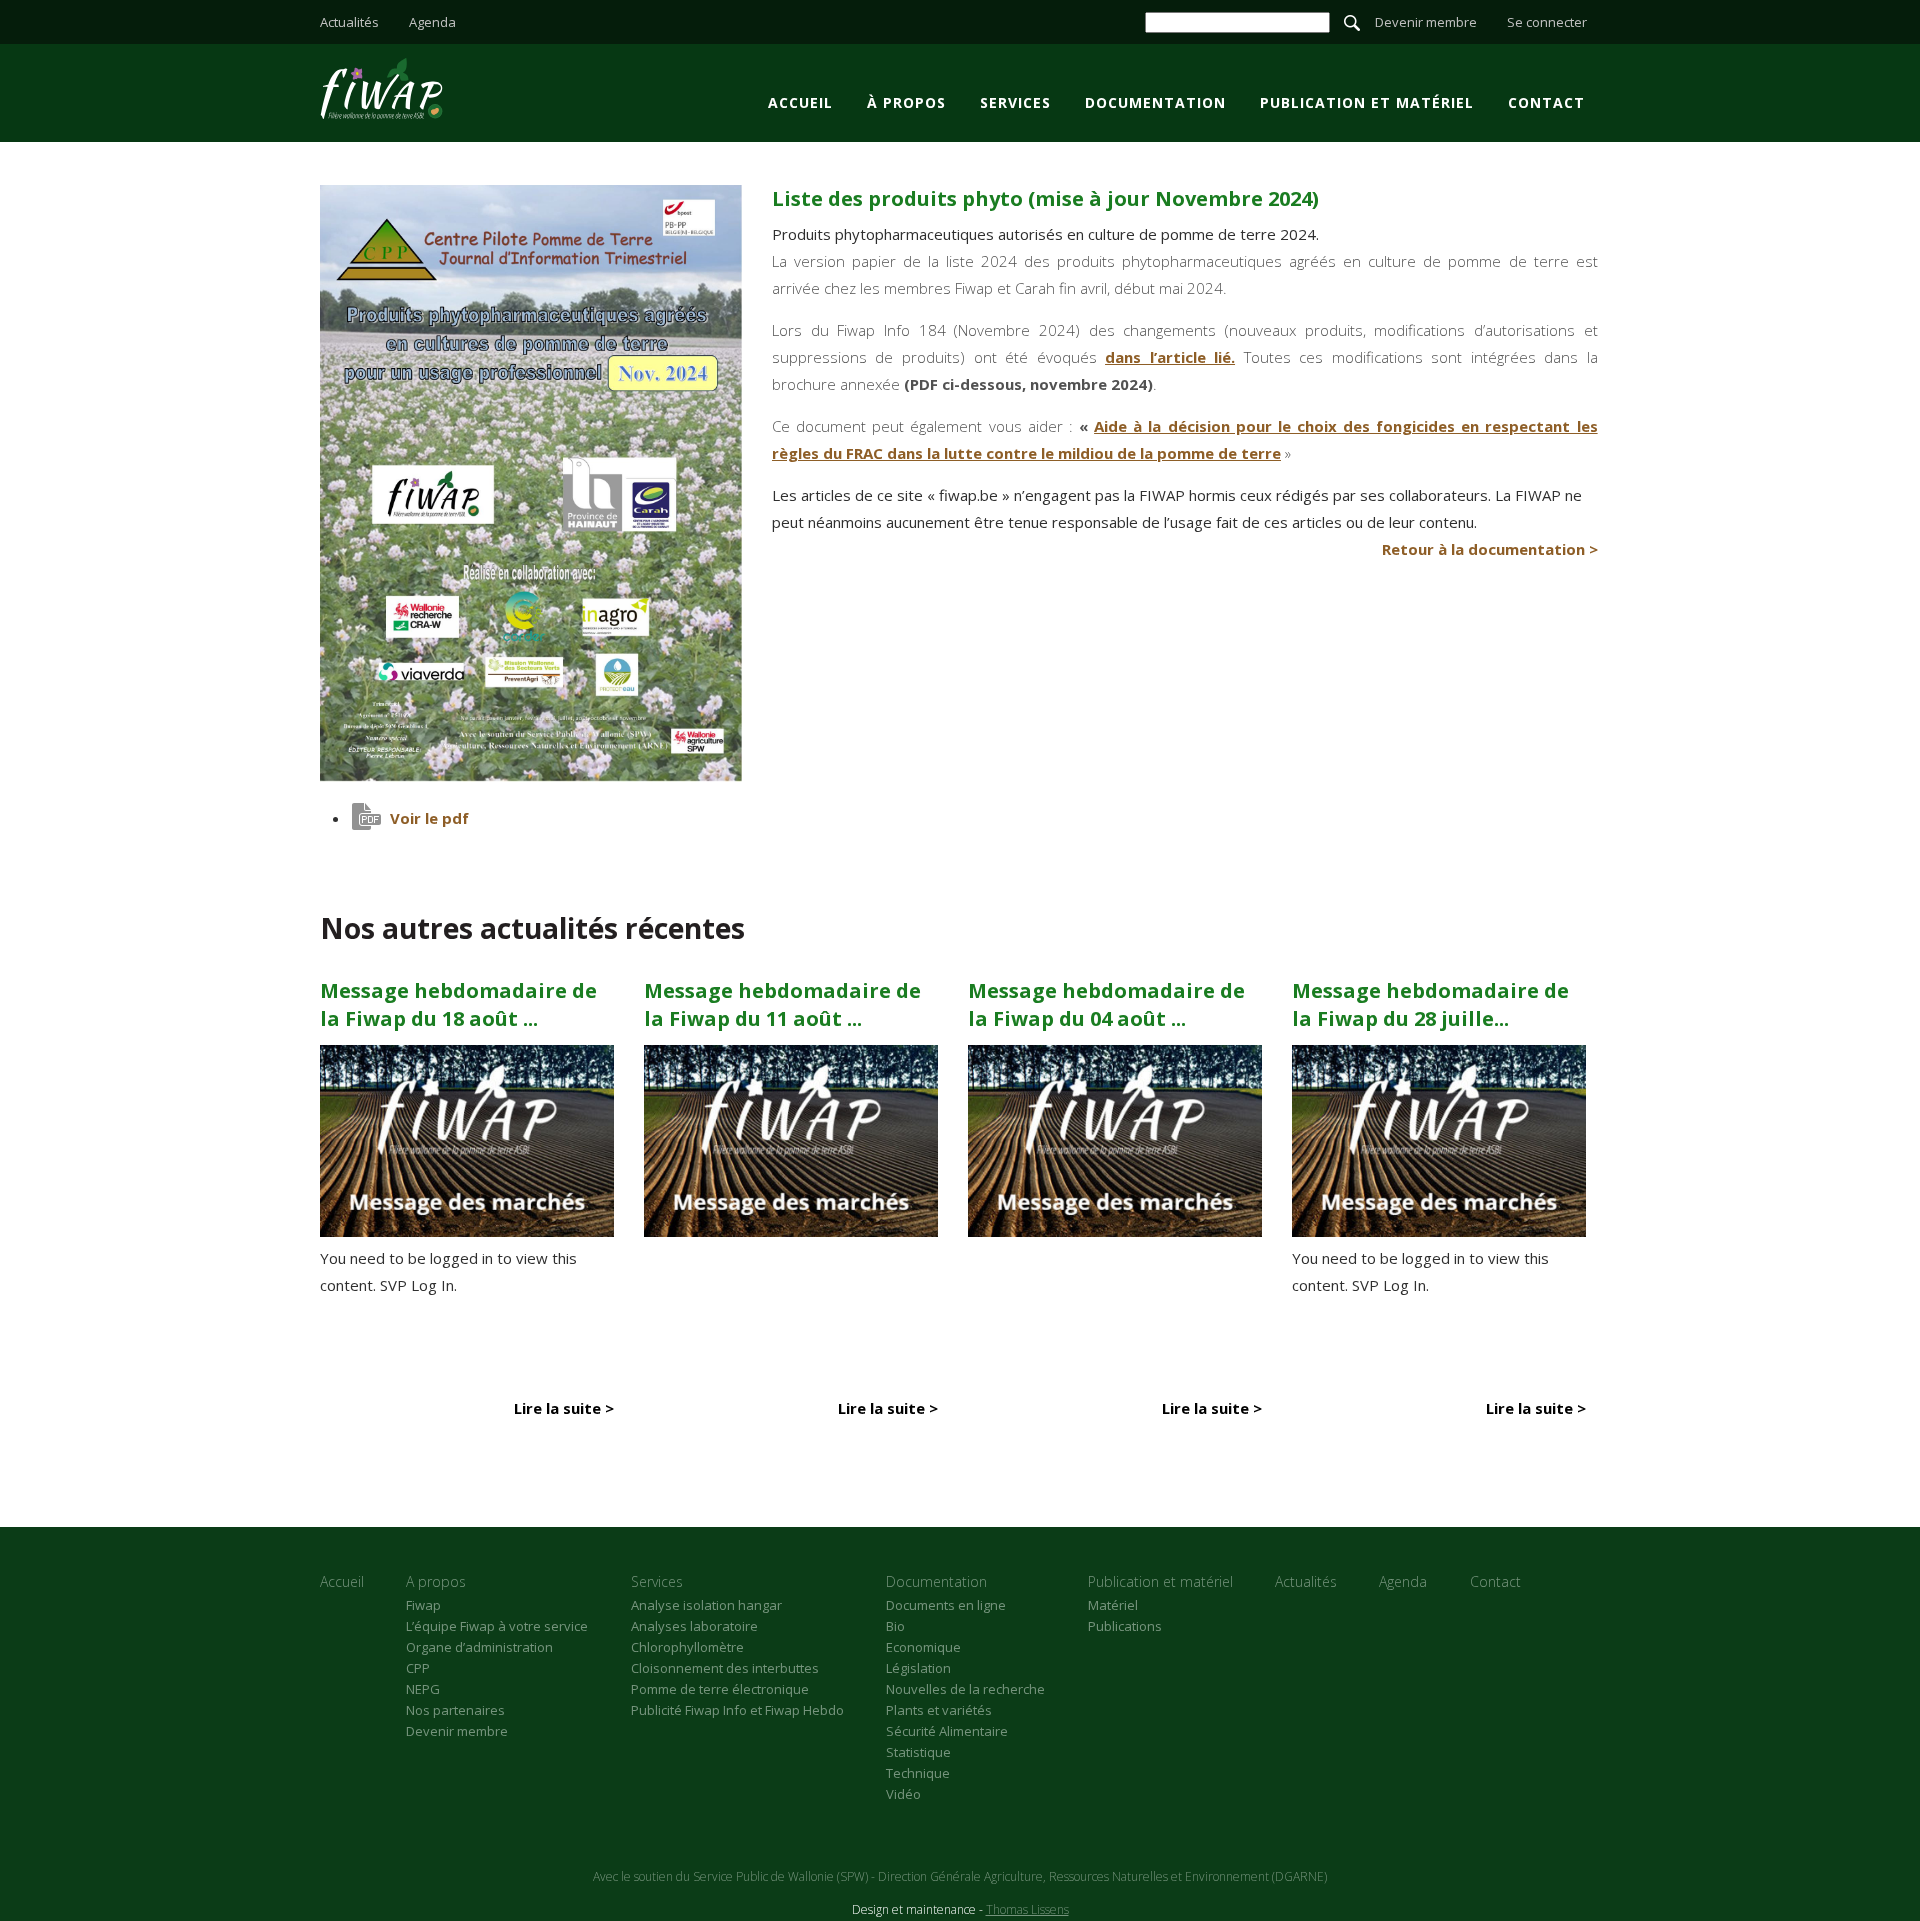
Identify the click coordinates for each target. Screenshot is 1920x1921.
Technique (918, 1773)
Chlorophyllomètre (687, 1647)
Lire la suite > (564, 1408)
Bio (895, 1626)
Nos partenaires (455, 1710)
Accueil (800, 102)
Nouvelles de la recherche (965, 1689)
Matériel (1113, 1605)
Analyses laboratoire (694, 1626)
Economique (923, 1647)
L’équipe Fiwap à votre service (497, 1626)
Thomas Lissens (1027, 1909)
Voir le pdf (429, 818)
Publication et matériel (1367, 102)
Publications (1125, 1626)
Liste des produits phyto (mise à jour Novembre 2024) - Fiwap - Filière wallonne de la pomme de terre (381, 88)
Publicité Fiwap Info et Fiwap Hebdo (737, 1710)
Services (1015, 102)
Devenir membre (1426, 22)
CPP (418, 1668)
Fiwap (423, 1605)
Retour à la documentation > (1490, 549)
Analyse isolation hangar (706, 1605)
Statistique (918, 1752)
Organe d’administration (479, 1647)
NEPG (423, 1689)
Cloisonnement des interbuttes (725, 1668)
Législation (918, 1668)
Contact (1546, 102)
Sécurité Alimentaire (947, 1731)
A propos (436, 1581)
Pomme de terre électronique (720, 1689)
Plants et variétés (939, 1710)
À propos (906, 102)
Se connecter (1547, 22)
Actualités (349, 22)
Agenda (432, 22)
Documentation (1155, 102)
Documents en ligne (946, 1605)
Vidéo (903, 1794)
